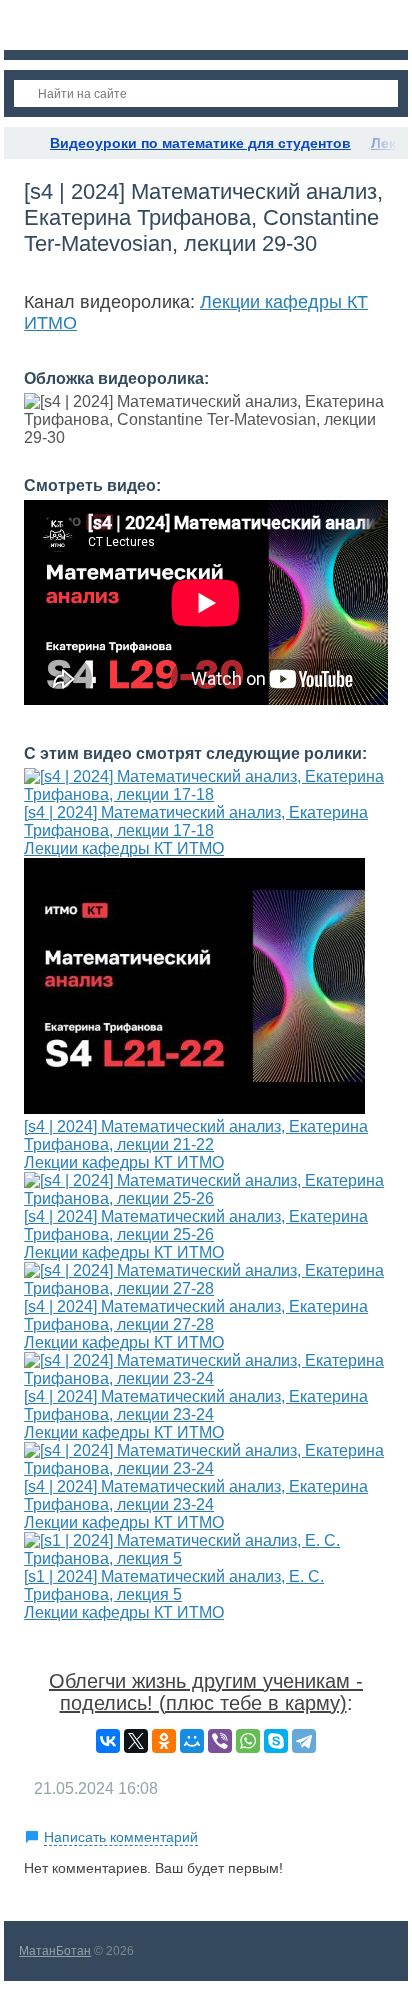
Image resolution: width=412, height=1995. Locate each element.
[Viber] (220, 1741)
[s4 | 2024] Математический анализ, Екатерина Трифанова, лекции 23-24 (196, 1405)
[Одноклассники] (164, 1741)
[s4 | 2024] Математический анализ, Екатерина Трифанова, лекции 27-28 (196, 1315)
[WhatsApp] (248, 1741)
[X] (136, 1741)
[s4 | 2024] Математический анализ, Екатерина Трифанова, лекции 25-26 (196, 1225)
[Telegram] (304, 1741)
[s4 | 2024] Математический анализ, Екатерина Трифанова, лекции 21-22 (196, 1135)
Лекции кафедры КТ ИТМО (124, 848)
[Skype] (276, 1741)
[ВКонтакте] (108, 1741)
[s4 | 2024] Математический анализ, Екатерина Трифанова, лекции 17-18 (196, 821)
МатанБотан (55, 1951)
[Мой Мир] (192, 1741)
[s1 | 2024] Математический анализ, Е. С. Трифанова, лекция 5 (174, 1585)
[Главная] (22, 143)
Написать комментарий (121, 1837)
